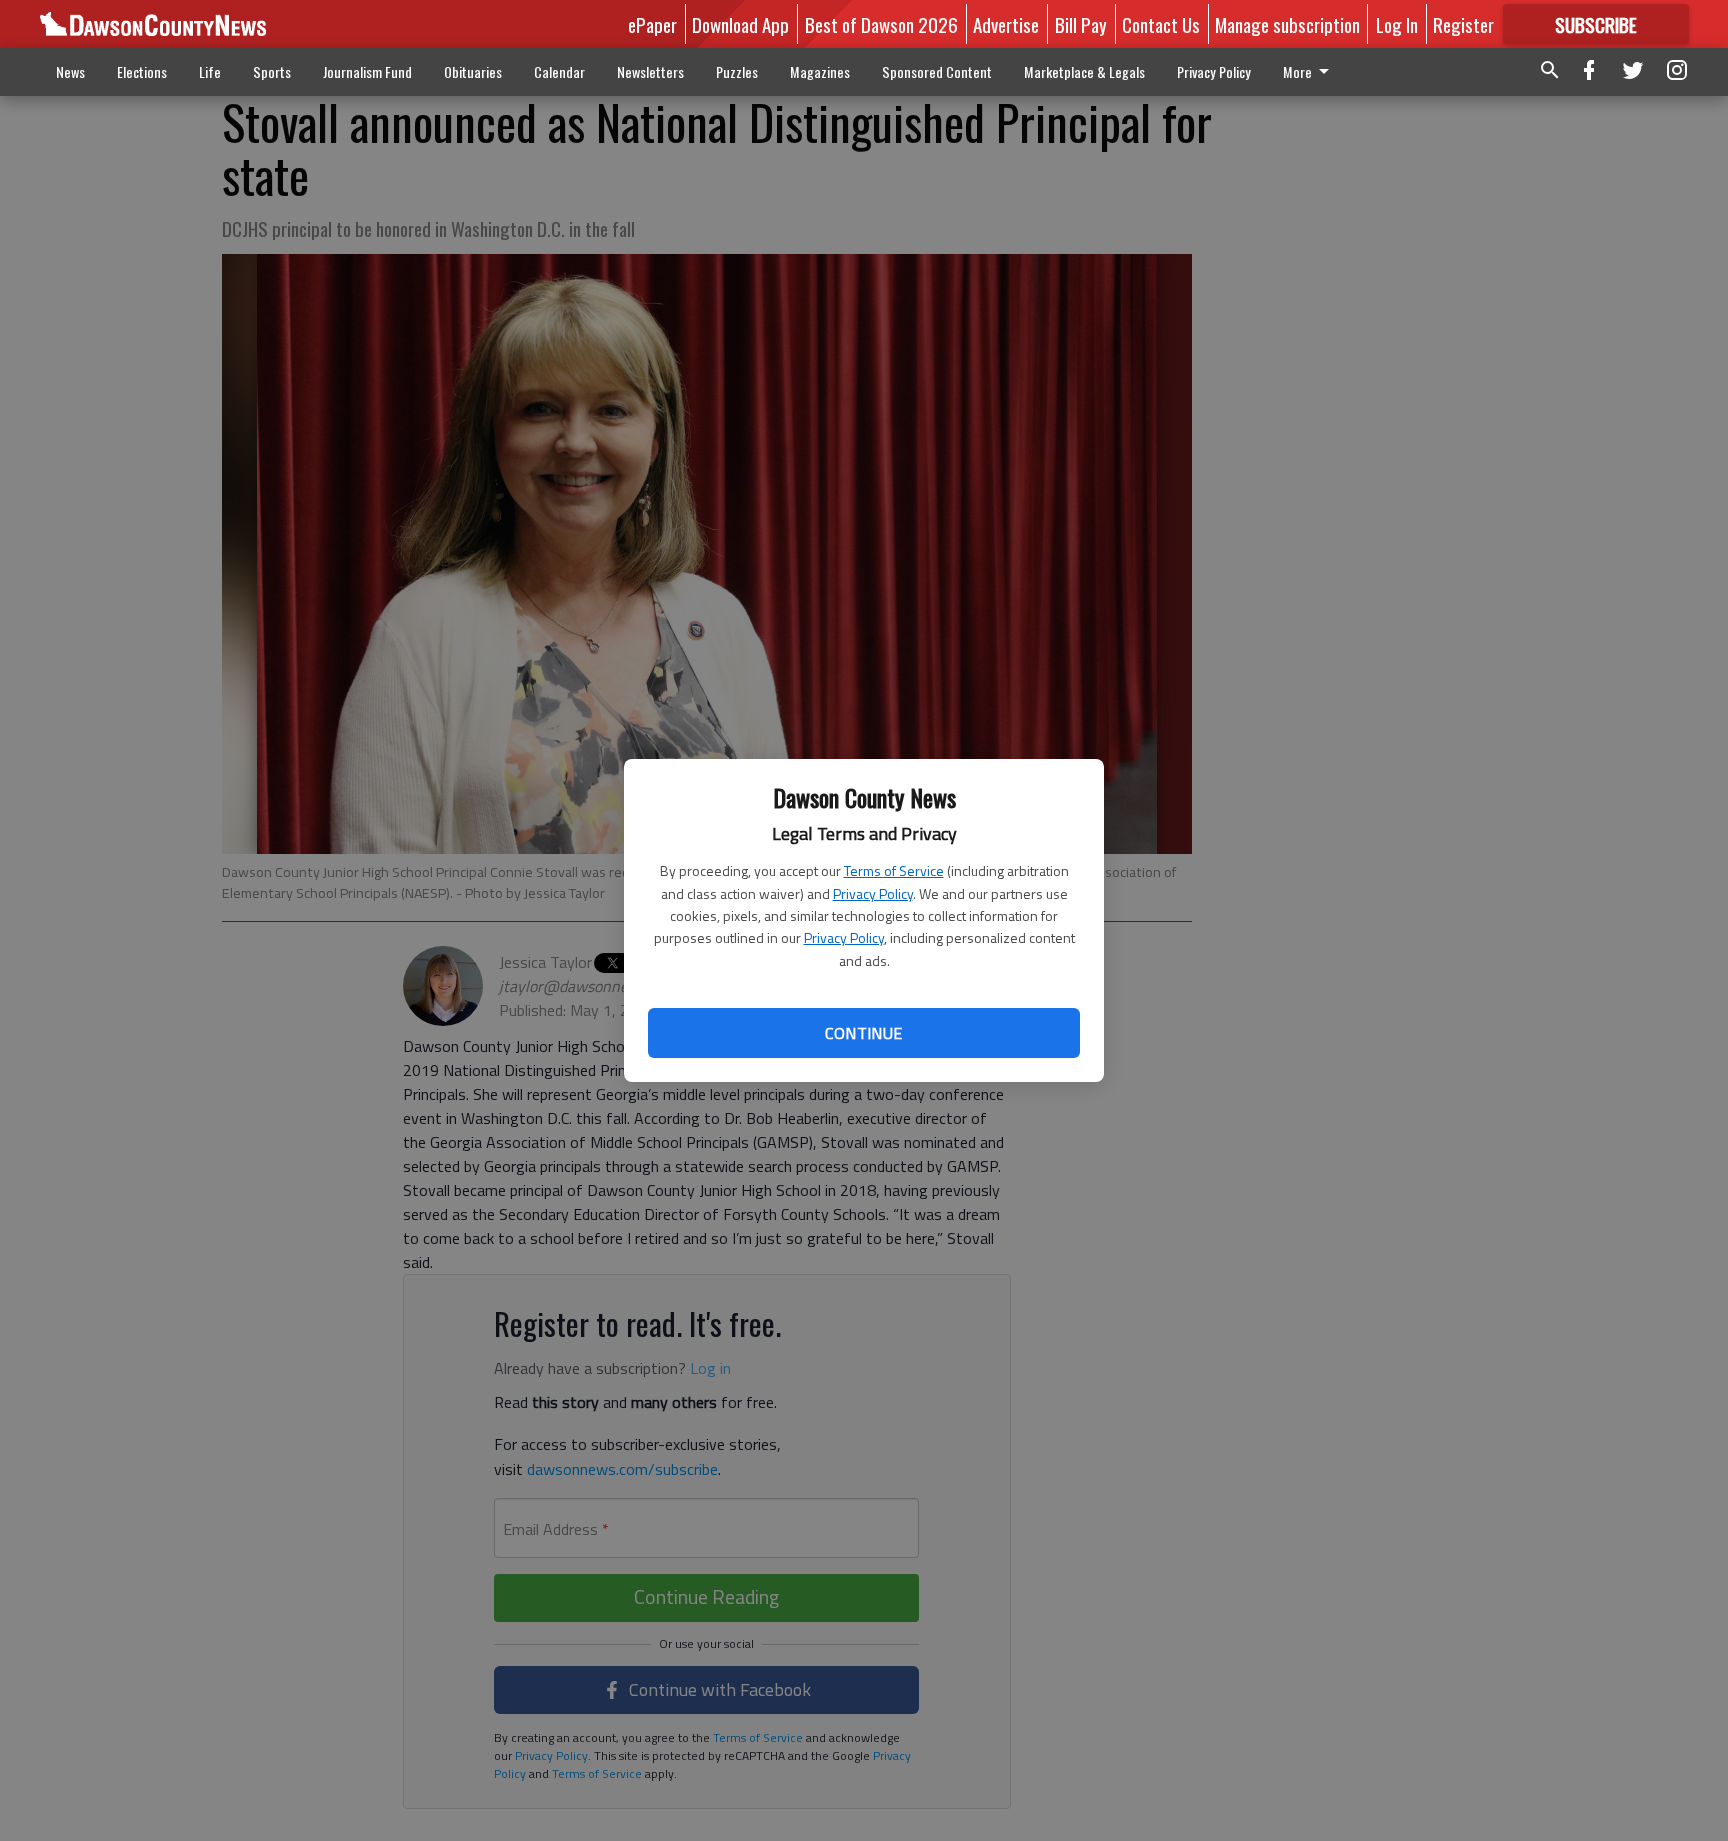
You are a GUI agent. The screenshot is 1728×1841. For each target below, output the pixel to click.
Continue (863, 1033)
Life (210, 71)
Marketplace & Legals (1084, 71)
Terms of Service (894, 870)
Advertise (1006, 24)
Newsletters (650, 71)
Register (1463, 24)
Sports (272, 71)
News (70, 71)
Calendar (559, 71)
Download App (740, 24)
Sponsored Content (937, 71)
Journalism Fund (367, 71)
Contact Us (1161, 24)
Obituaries (473, 71)
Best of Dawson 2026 (881, 24)
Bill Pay (1081, 24)
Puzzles (737, 71)
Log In (1397, 24)
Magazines (820, 71)
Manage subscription (1287, 24)
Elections (142, 71)
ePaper (652, 24)
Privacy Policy (873, 893)
